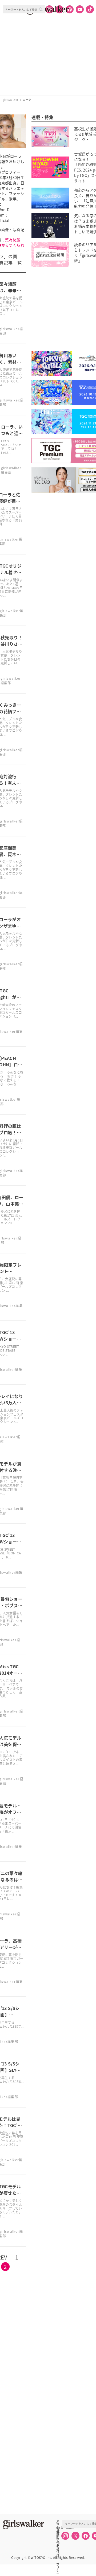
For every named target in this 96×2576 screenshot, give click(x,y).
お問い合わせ (58, 2533)
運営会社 (58, 2521)
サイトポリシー (58, 2539)
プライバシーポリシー (58, 2545)
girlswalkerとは (59, 2527)
